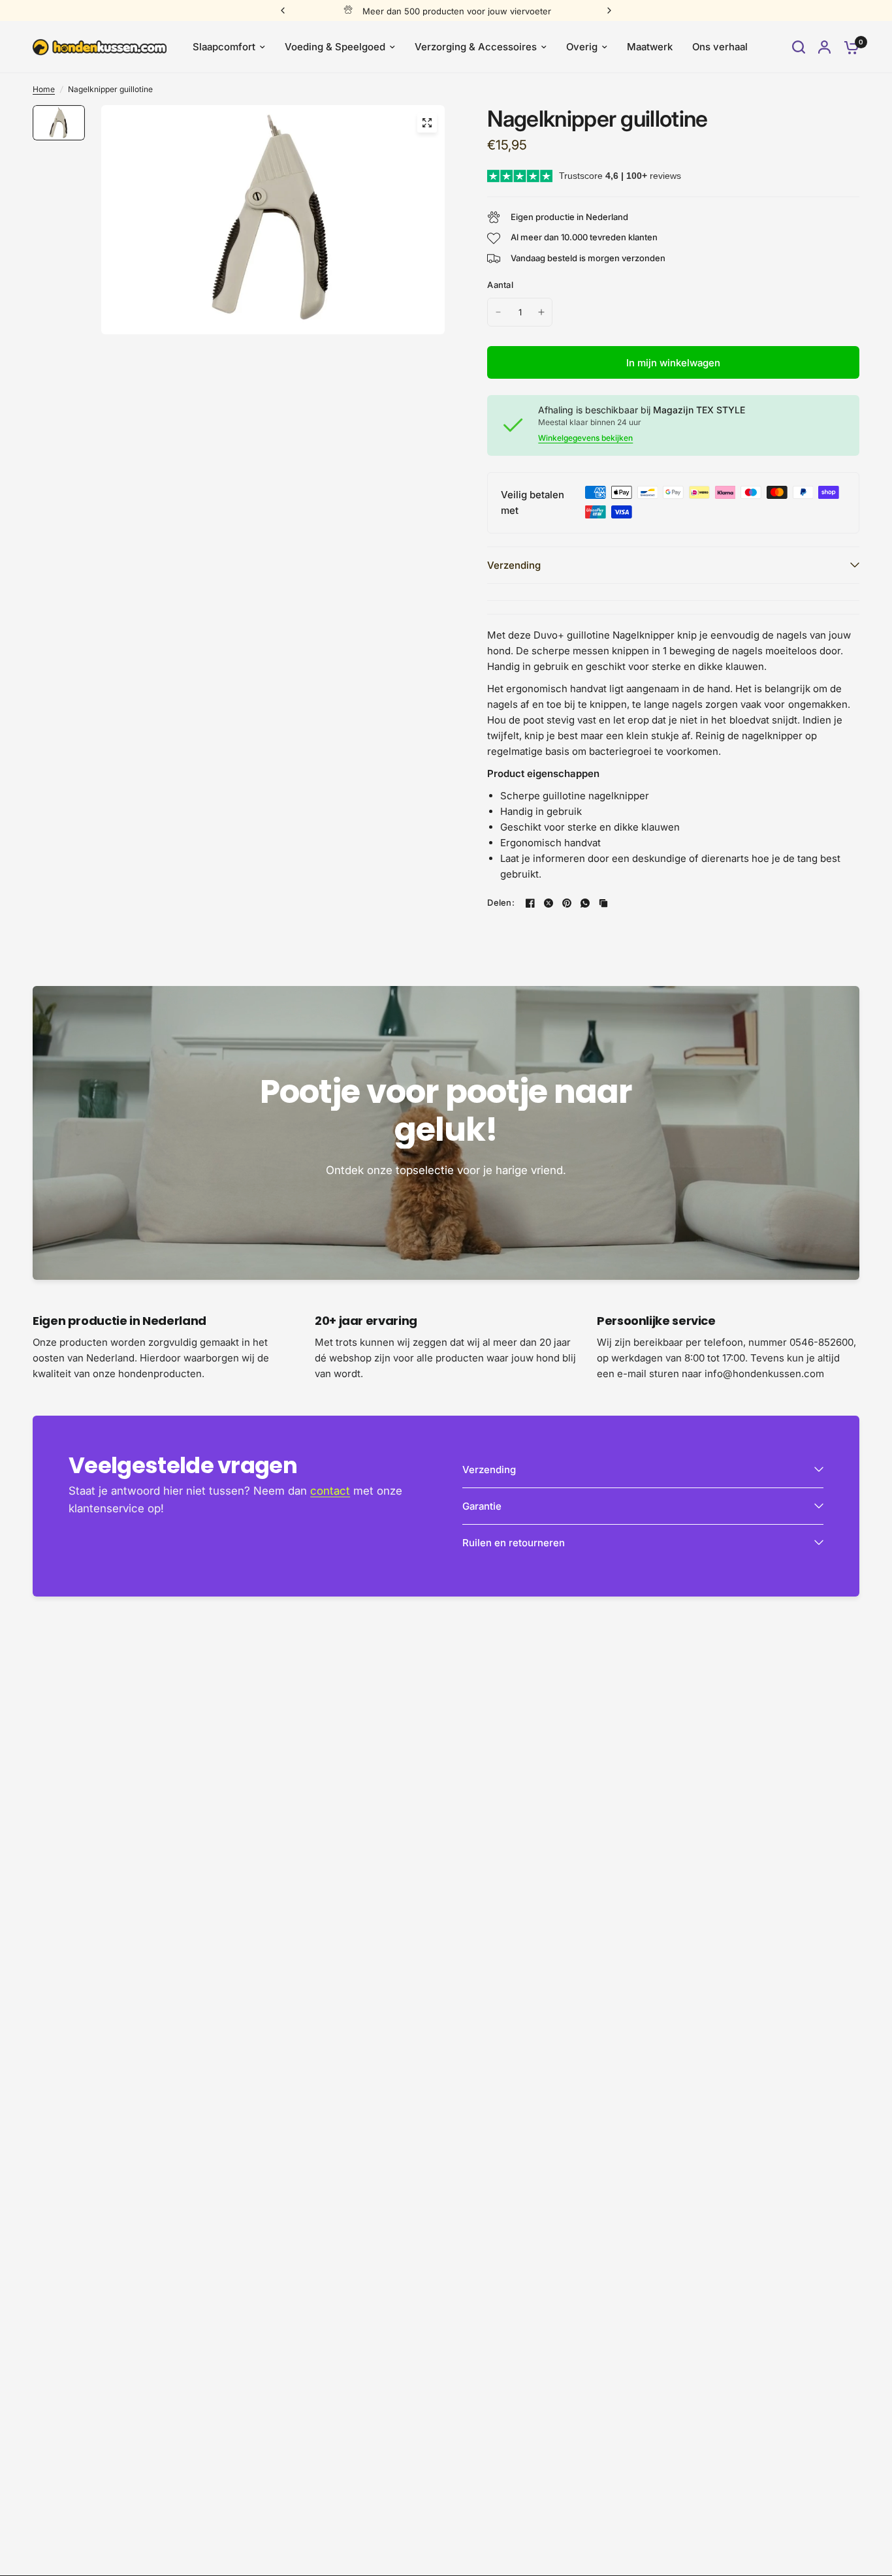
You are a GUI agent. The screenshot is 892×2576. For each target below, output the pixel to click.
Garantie (482, 1506)
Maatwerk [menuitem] (650, 47)
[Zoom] (427, 123)
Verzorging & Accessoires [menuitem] (476, 47)
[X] (549, 903)
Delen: (501, 903)
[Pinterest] (567, 903)
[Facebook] (530, 903)
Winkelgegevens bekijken (585, 438)
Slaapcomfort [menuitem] (224, 47)
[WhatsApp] (585, 903)
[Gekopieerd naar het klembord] (603, 903)
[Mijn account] (824, 47)
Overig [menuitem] (582, 47)
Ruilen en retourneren (514, 1543)
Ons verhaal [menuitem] (720, 47)
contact (330, 1491)
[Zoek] (799, 47)
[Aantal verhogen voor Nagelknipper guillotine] (541, 312)
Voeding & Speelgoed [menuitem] (335, 47)
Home (44, 89)
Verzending (514, 565)
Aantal (500, 285)
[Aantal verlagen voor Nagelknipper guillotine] (498, 312)
